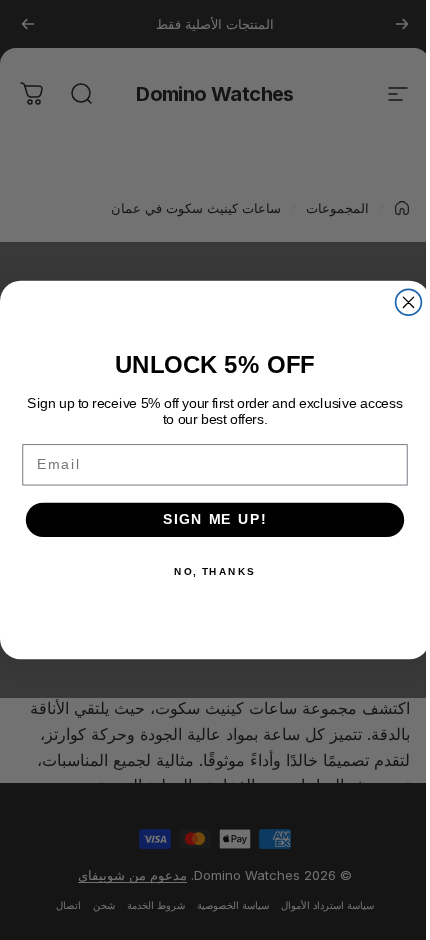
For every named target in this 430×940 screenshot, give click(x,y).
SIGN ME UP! (215, 519)
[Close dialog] (409, 302)
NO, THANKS (215, 571)
